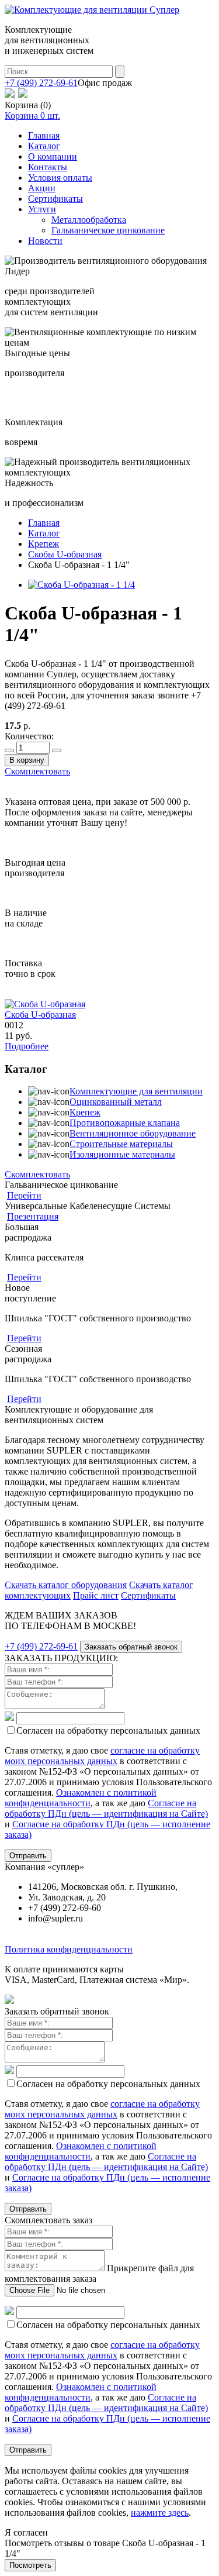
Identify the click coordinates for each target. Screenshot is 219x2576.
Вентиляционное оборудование (133, 1133)
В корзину (27, 760)
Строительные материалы (121, 1144)
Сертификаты (55, 199)
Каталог (44, 146)
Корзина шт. (32, 116)
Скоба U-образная (40, 1015)
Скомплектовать (37, 771)
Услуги (42, 209)
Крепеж (85, 1112)
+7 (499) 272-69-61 (41, 83)
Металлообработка (89, 220)
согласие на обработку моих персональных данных (102, 1756)
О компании (53, 156)
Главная (44, 135)
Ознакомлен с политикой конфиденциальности (81, 1798)
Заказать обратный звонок (131, 1647)
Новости (45, 241)
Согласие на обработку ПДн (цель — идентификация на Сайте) (106, 1808)
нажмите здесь (160, 2513)
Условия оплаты (60, 178)
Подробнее (27, 1046)
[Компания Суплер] (92, 10)
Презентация (33, 1216)
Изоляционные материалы (122, 1154)
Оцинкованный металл (116, 1102)
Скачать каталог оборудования (66, 1585)
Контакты (48, 167)
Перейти (24, 1195)
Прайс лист (96, 1595)
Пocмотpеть (30, 2565)
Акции (42, 188)
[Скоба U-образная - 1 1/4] (81, 585)
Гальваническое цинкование (108, 230)
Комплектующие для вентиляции (136, 1091)
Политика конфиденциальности (69, 1949)
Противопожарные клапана (125, 1123)
